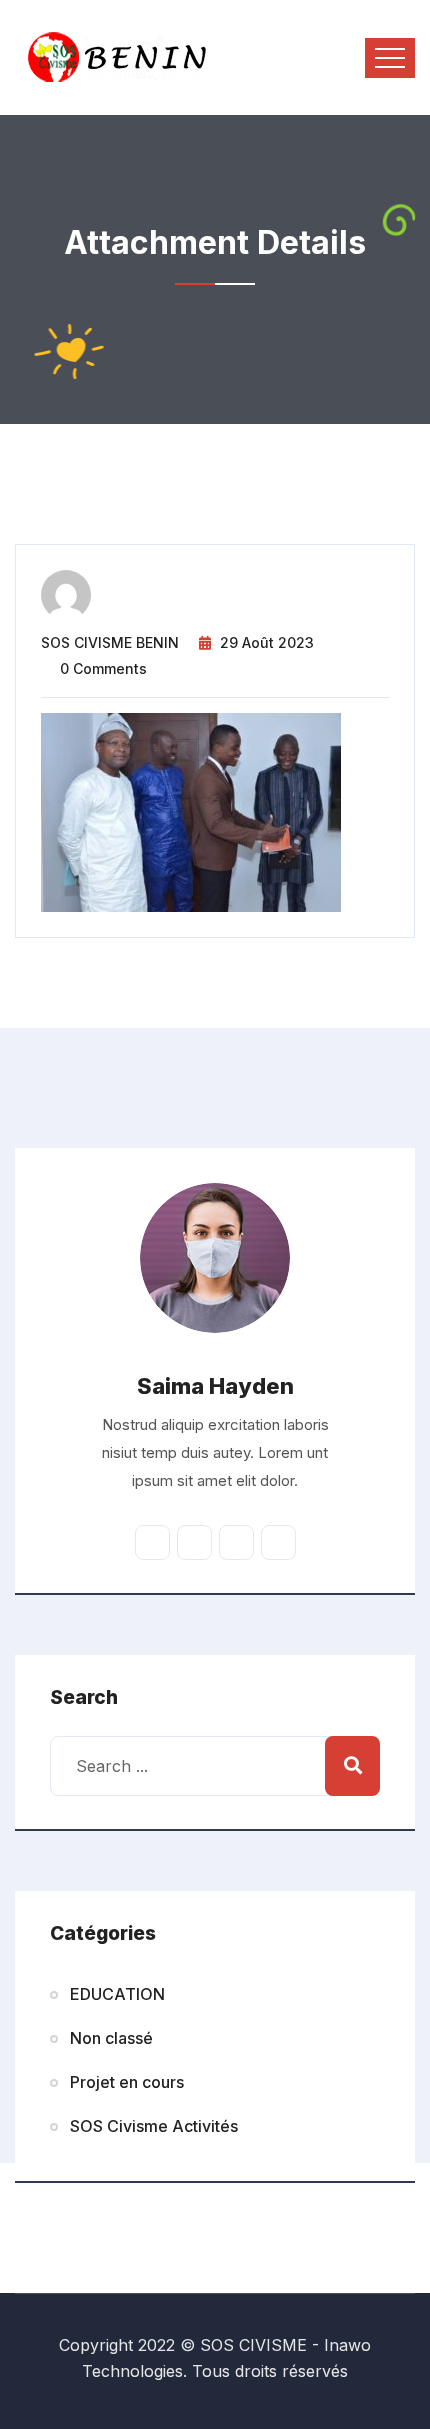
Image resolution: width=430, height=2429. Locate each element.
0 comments (103, 668)
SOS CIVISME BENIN (110, 642)
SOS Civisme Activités (154, 2126)
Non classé (111, 2038)
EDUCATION (117, 1994)
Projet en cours (127, 2082)
